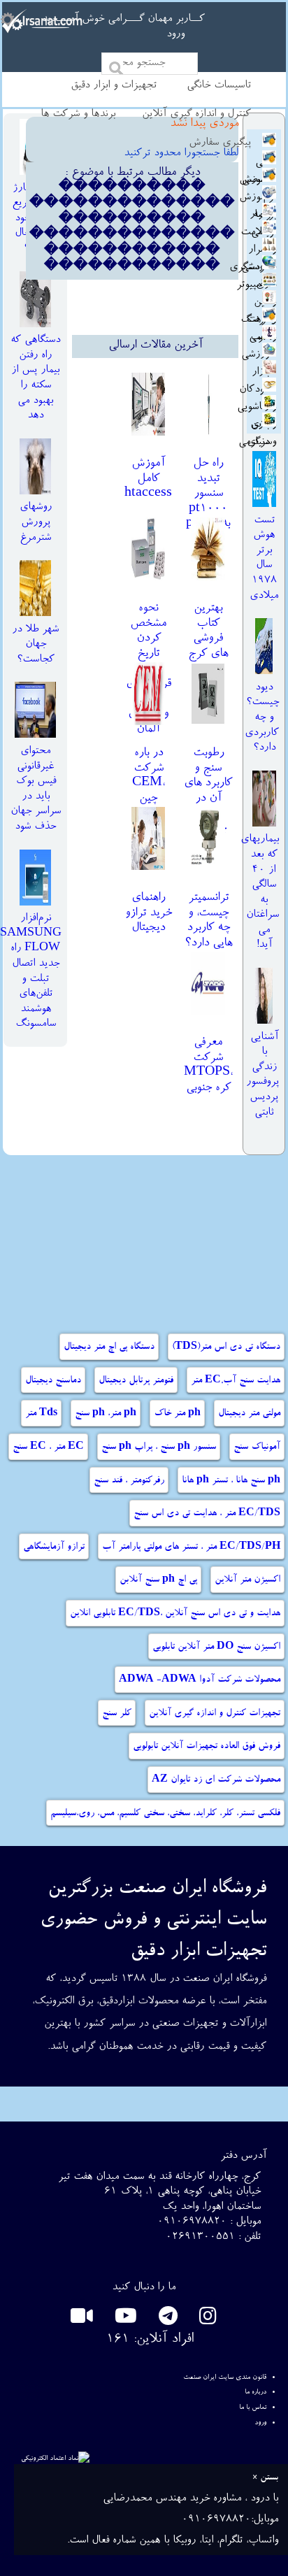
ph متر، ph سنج (106, 1414)
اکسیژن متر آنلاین (247, 1580)
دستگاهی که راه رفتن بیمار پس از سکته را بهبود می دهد (35, 378)
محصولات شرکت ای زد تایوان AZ (216, 1780)
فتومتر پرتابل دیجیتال (136, 1381)
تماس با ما (253, 2407)
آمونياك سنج (257, 1447)
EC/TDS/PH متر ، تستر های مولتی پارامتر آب (191, 1547)
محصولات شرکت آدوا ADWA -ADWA (200, 1680)
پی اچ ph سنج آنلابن (158, 1580)
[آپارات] (82, 2320)
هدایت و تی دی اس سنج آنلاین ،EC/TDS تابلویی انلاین (175, 1614)
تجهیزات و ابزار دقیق (114, 86)
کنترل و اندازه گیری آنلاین (196, 115)
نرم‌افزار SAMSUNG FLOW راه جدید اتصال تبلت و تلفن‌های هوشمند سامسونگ (31, 972)
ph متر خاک (177, 1414)
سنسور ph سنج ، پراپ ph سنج (159, 1447)
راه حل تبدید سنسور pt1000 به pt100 (208, 494)
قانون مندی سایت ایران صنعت (225, 2377)
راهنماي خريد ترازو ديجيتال (149, 913)
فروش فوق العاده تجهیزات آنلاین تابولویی (207, 1747)
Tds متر (41, 1414)
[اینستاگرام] (206, 2320)
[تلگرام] (166, 2320)
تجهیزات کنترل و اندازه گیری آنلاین (215, 1714)
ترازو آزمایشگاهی (54, 1547)
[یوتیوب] (123, 2320)
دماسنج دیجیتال (53, 1381)
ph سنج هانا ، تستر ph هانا (231, 1481)
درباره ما (255, 2392)
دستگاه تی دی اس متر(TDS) (226, 1347)
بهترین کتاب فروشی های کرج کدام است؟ (208, 646)
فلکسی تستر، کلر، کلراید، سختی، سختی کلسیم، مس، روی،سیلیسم (165, 1814)
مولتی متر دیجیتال (249, 1414)
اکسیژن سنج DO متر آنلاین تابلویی (216, 1647)
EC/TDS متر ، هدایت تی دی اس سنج (207, 1514)
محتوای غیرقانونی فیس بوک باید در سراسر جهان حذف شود (36, 789)
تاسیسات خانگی (219, 86)
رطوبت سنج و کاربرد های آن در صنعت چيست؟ (208, 791)
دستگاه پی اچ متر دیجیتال (109, 1347)
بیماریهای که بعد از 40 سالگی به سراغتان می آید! (260, 893)
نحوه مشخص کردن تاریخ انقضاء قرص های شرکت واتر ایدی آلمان (149, 669)
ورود (175, 35)
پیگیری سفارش (220, 143)
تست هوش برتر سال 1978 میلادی (264, 559)
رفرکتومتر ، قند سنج (129, 1481)
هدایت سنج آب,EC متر (236, 1381)
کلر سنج (117, 1714)
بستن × (265, 2478)
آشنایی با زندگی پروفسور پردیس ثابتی (262, 1075)
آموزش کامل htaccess (148, 479)
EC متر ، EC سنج (48, 1447)
